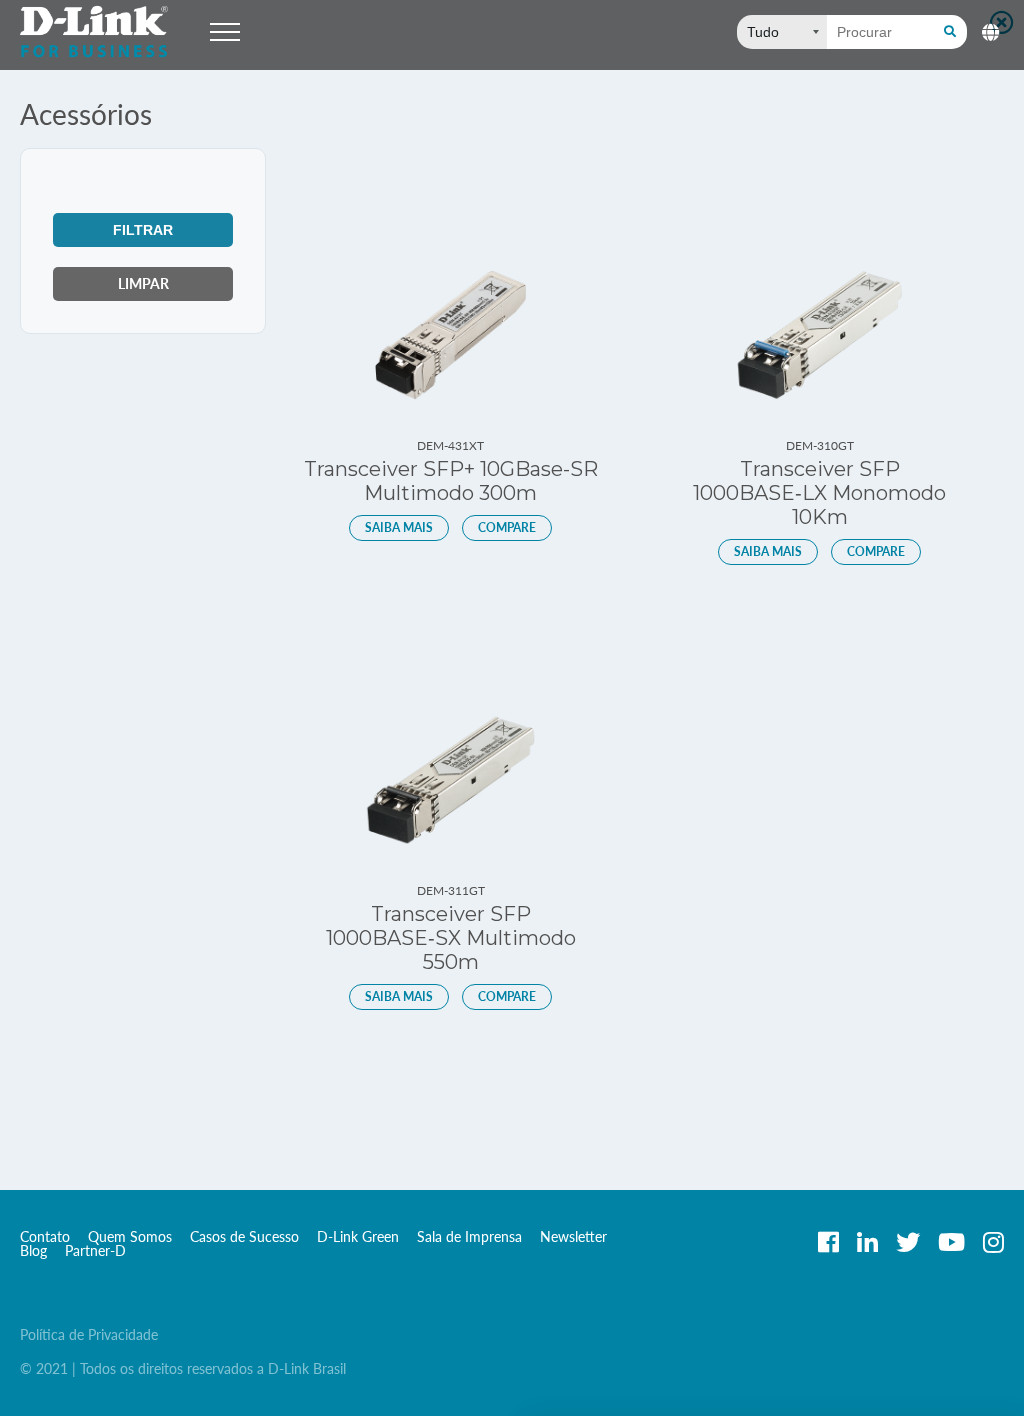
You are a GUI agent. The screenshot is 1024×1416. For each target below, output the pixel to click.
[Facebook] (828, 1242)
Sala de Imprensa (469, 1236)
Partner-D (95, 1250)
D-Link (95, 32)
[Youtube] (951, 1242)
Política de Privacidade (89, 1334)
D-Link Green (358, 1236)
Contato (45, 1236)
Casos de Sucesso (244, 1236)
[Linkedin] (867, 1242)
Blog (33, 1250)
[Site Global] (988, 28)
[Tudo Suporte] (782, 32)
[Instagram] (993, 1242)
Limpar (143, 283)
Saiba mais (399, 527)
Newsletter (573, 1236)
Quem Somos (130, 1236)
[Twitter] (908, 1242)
